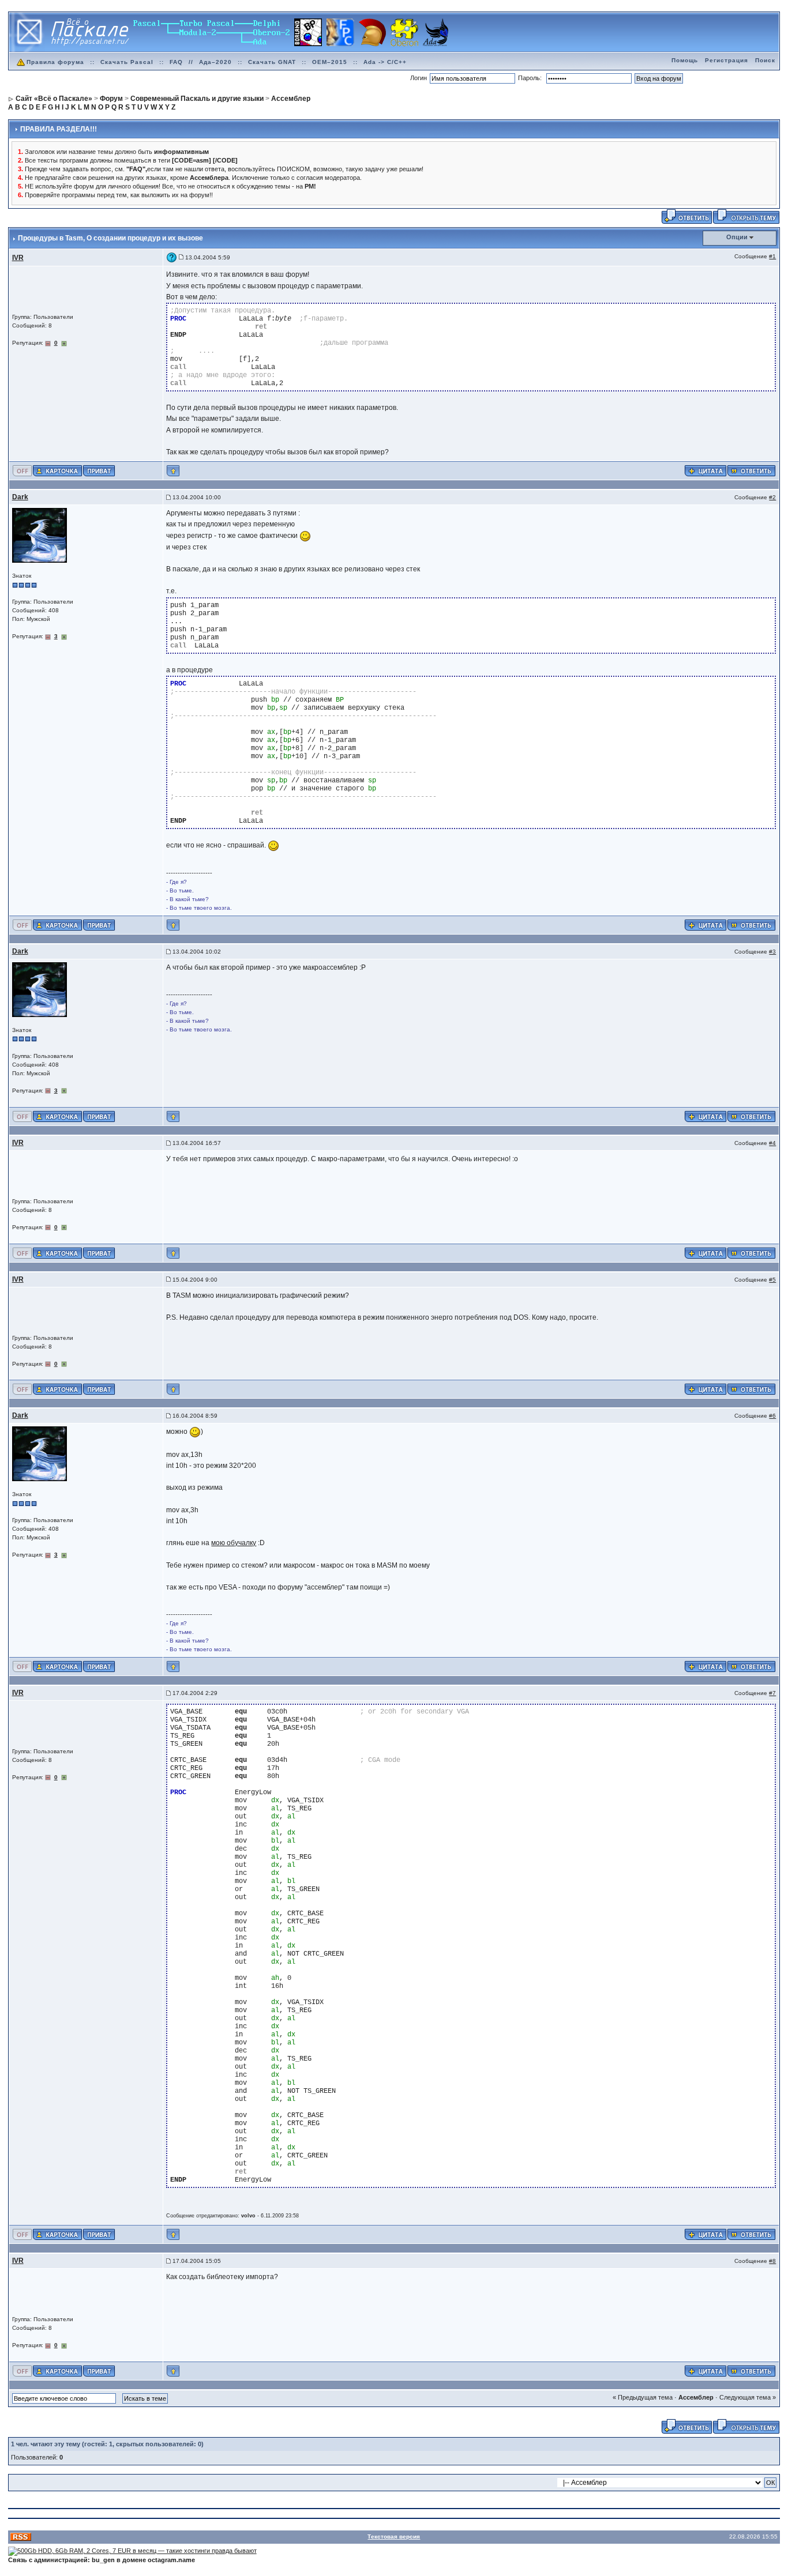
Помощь (685, 60)
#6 (772, 1416)
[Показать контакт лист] (57, 470)
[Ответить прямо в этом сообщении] (751, 470)
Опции (737, 237)
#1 (772, 256)
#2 (772, 497)
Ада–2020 (215, 62)
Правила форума (55, 62)
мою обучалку (234, 1543)
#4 (772, 1143)
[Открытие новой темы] (746, 216)
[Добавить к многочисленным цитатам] (706, 470)
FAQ (176, 62)
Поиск (765, 60)
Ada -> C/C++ (385, 62)
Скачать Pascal (127, 62)
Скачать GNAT (272, 62)
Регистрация (727, 60)
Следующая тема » (748, 2397)
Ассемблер (696, 2397)
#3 (772, 952)
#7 (772, 1693)
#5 (772, 1280)
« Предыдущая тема (643, 2397)
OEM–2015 (330, 62)
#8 (772, 2261)
